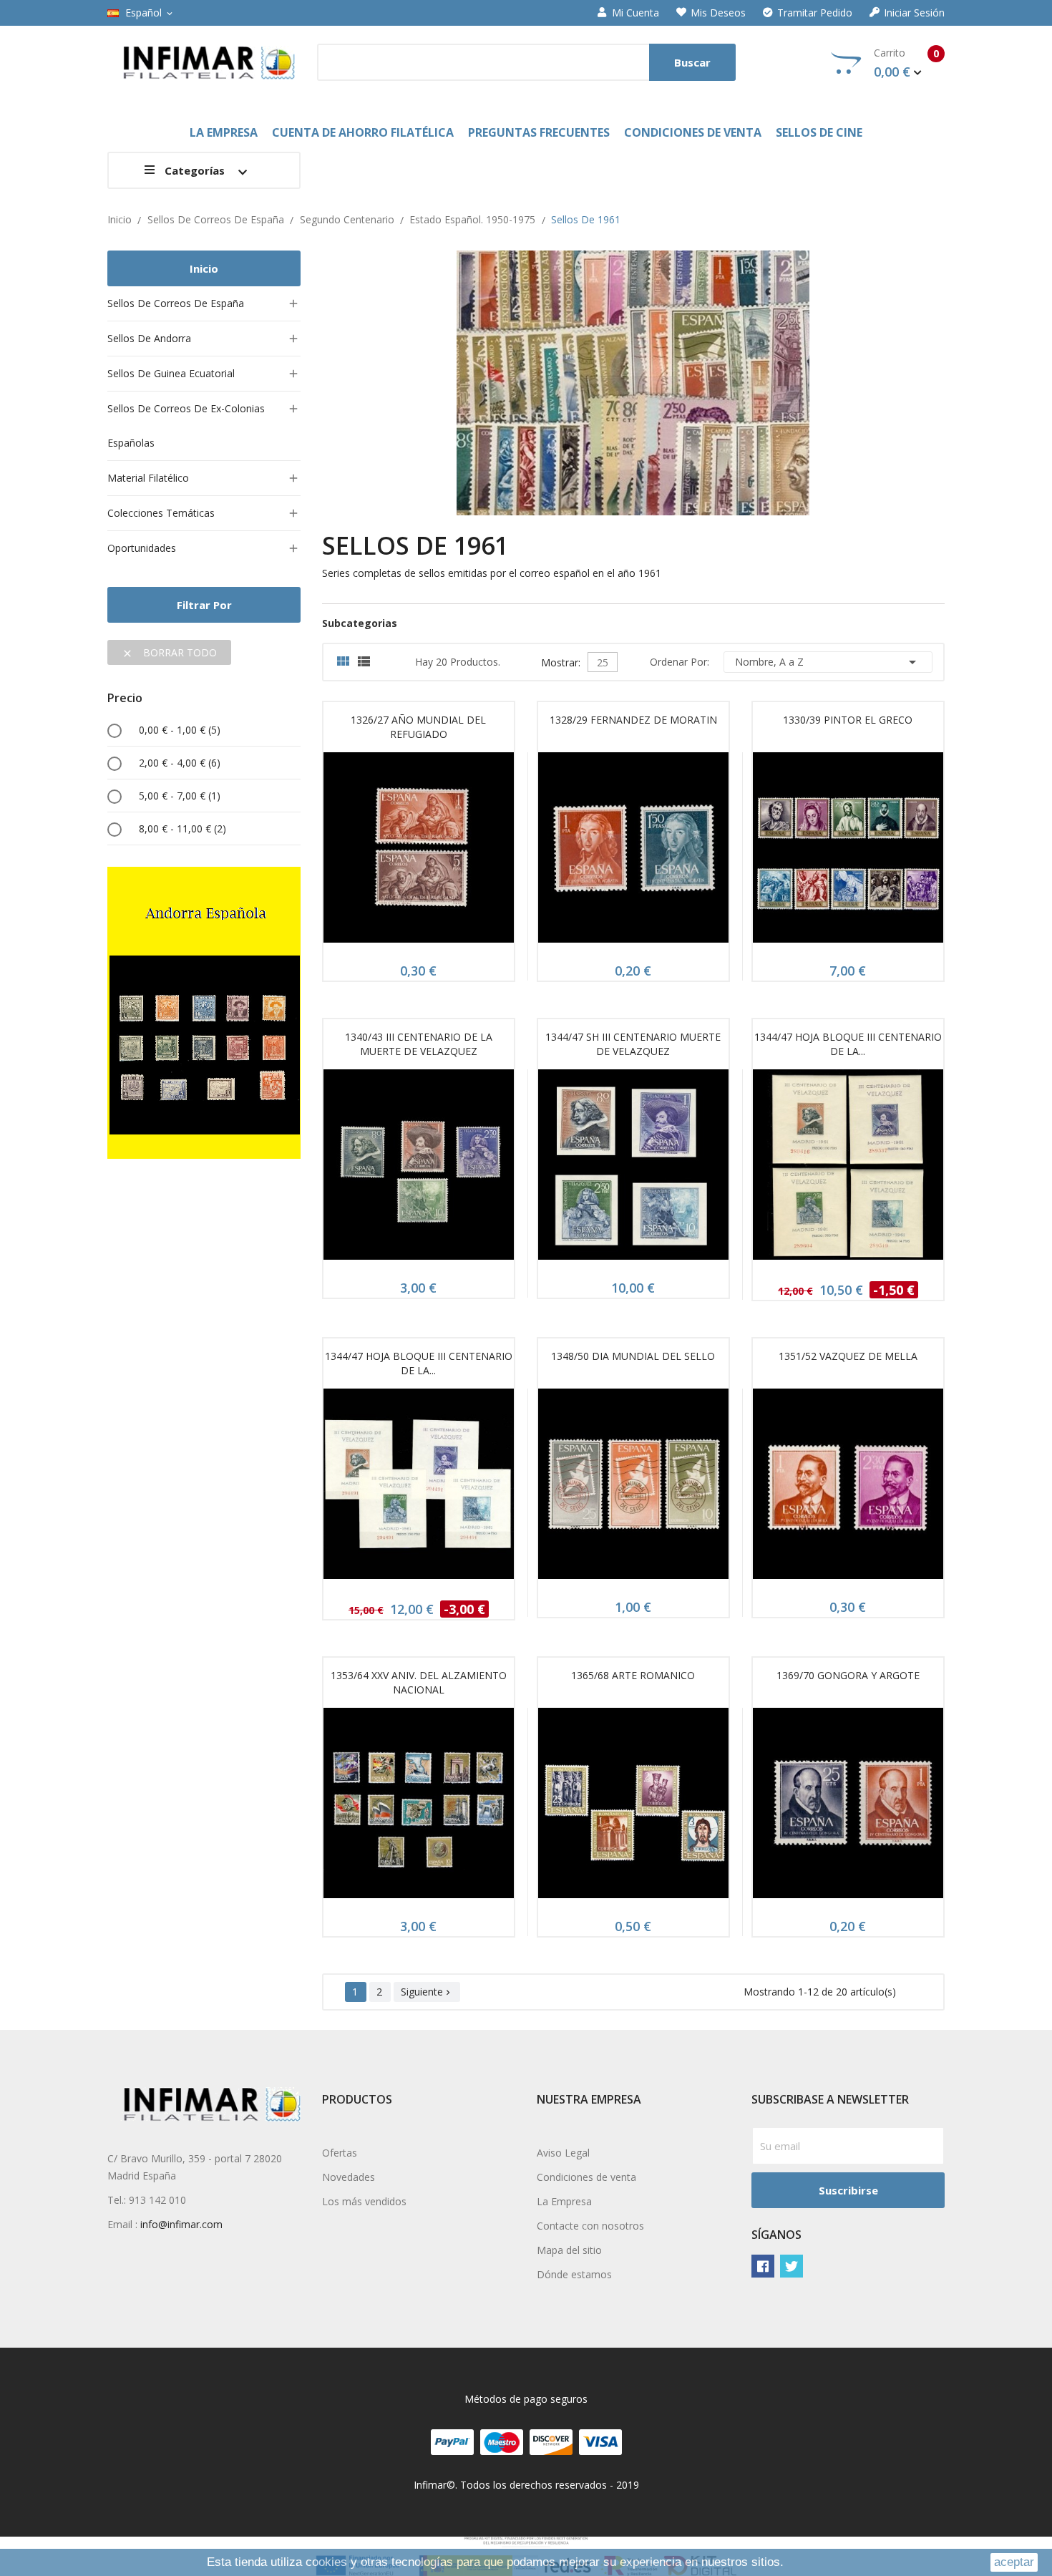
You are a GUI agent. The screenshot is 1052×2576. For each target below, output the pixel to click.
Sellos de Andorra (149, 338)
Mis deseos (718, 13)
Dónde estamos (574, 2274)
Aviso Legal (563, 2153)
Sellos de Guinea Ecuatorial (171, 373)
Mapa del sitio (569, 2250)
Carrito (906, 63)
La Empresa (564, 2201)
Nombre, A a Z (828, 662)
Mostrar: (561, 661)
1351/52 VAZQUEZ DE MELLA (848, 1356)
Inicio (204, 268)
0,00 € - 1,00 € (180, 730)
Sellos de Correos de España (176, 303)
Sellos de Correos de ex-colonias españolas (186, 426)
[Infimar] (204, 1012)
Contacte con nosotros (590, 2226)
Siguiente (427, 1992)
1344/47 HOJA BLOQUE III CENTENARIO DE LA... (848, 1044)
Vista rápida (419, 852)
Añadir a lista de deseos (452, 852)
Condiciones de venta (586, 2177)
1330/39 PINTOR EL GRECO (848, 720)
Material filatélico (148, 478)
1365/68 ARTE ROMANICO (633, 1675)
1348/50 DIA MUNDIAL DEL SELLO (633, 1356)
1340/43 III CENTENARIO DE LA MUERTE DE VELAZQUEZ (419, 1044)
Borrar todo (169, 652)
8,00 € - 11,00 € (182, 828)
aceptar (1014, 2562)
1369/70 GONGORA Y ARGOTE (848, 1675)
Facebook (763, 2266)
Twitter (792, 2266)
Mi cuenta (635, 13)
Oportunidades (142, 548)
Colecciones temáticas (161, 513)
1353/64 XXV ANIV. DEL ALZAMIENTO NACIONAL (419, 1682)
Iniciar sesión (914, 13)
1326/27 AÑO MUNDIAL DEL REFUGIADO (418, 727)
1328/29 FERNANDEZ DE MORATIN (633, 720)
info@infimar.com (181, 2224)
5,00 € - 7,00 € (180, 796)
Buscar (692, 62)
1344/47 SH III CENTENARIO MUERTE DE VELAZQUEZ (633, 1044)
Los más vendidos (364, 2201)
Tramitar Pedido (815, 13)
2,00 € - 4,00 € (180, 763)
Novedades (349, 2177)
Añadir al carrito (385, 852)
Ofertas (340, 2153)
